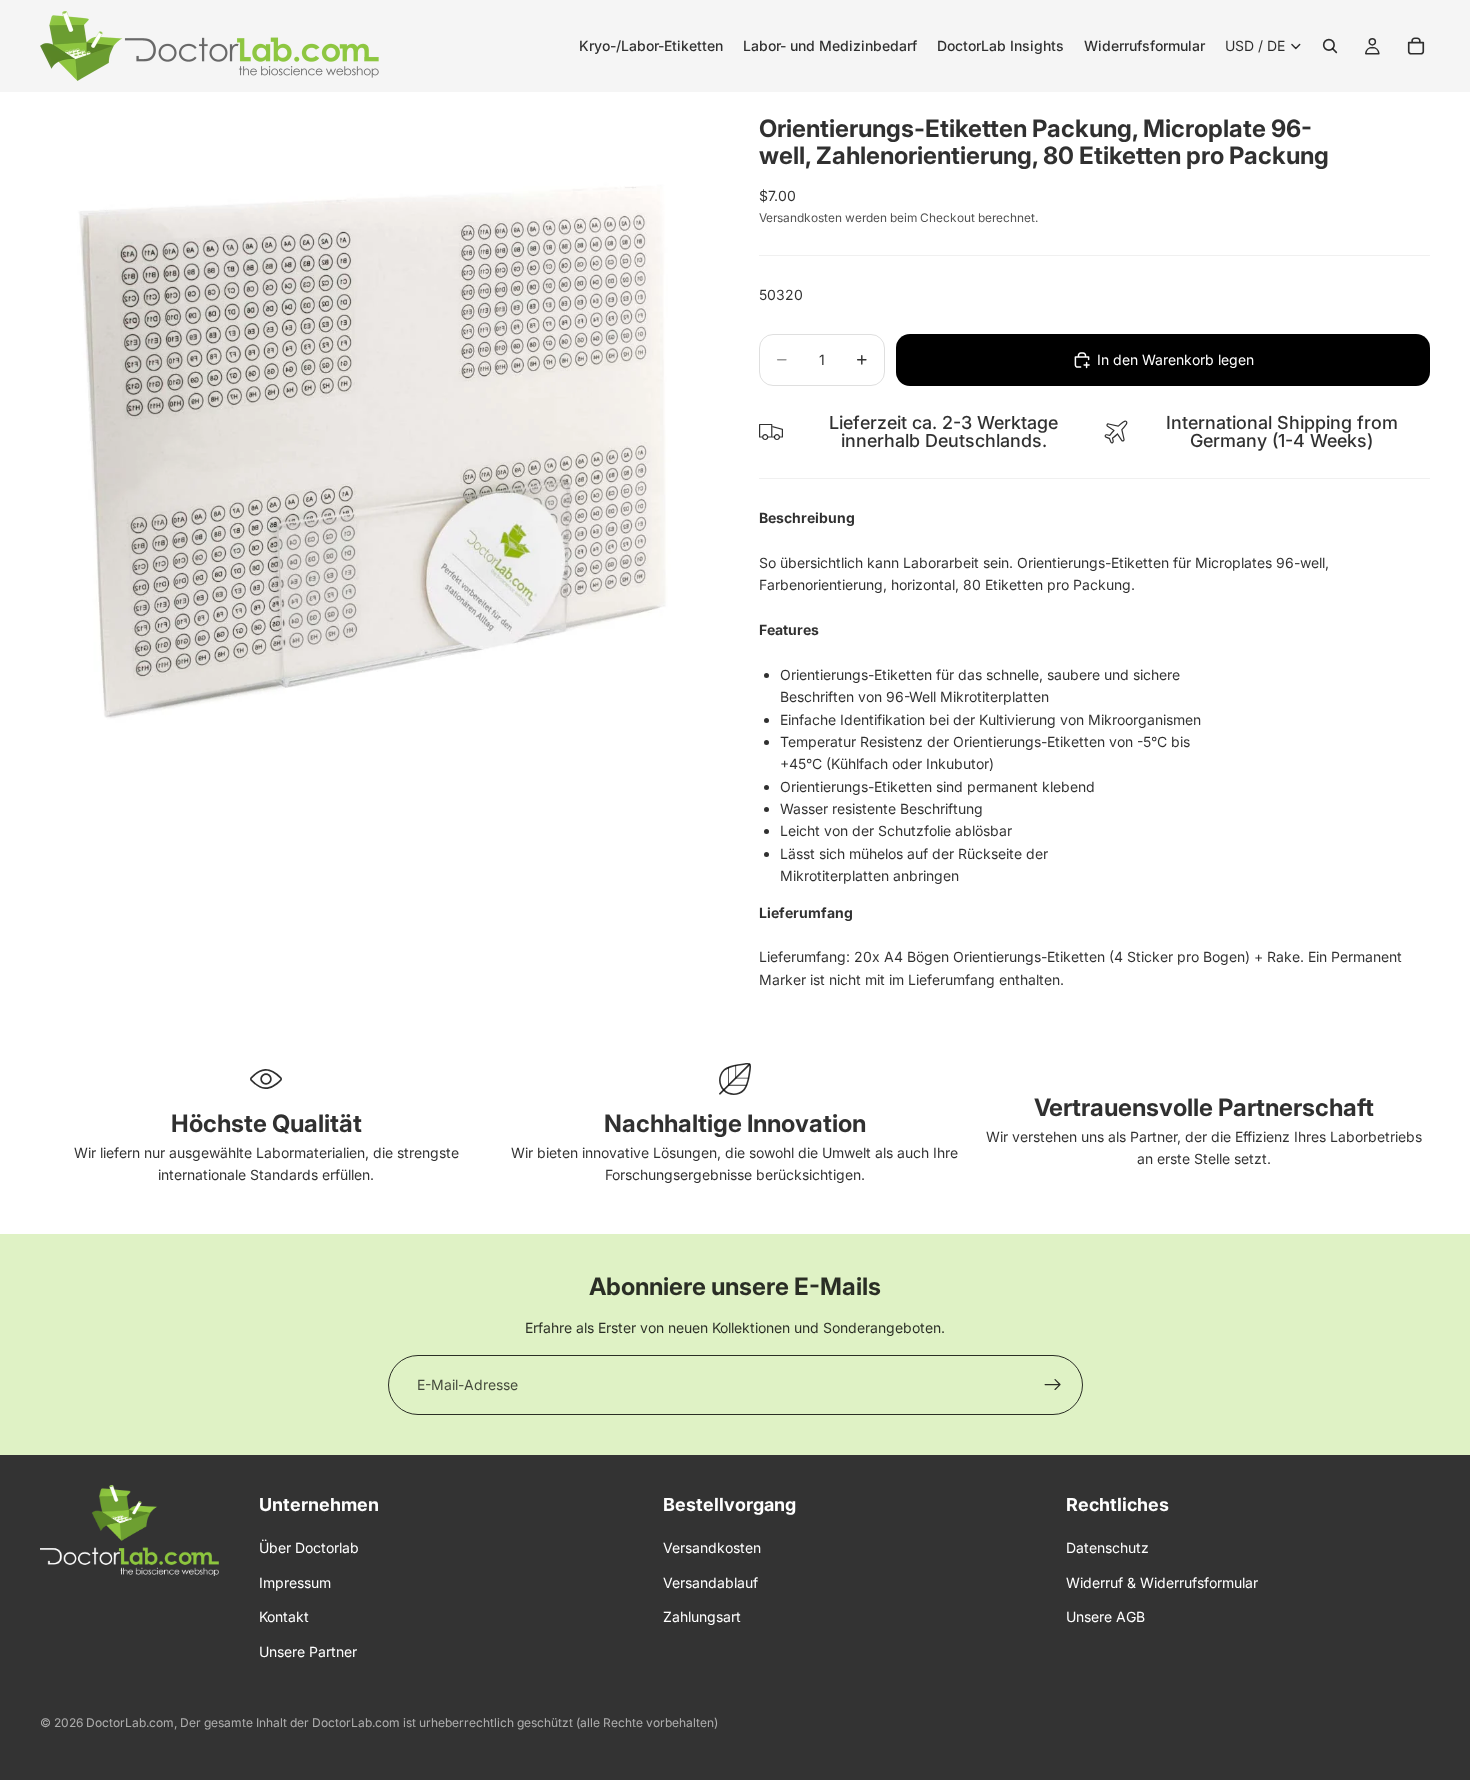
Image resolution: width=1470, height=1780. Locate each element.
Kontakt (284, 1616)
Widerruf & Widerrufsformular (1162, 1582)
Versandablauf (710, 1582)
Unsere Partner (308, 1651)
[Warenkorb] (1416, 46)
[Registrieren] (1053, 1385)
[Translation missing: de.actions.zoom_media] (375, 427)
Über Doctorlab (309, 1548)
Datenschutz (1107, 1548)
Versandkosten (712, 1548)
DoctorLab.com (130, 1722)
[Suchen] (1330, 46)
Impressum (295, 1582)
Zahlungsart (702, 1616)
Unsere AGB (1105, 1616)
